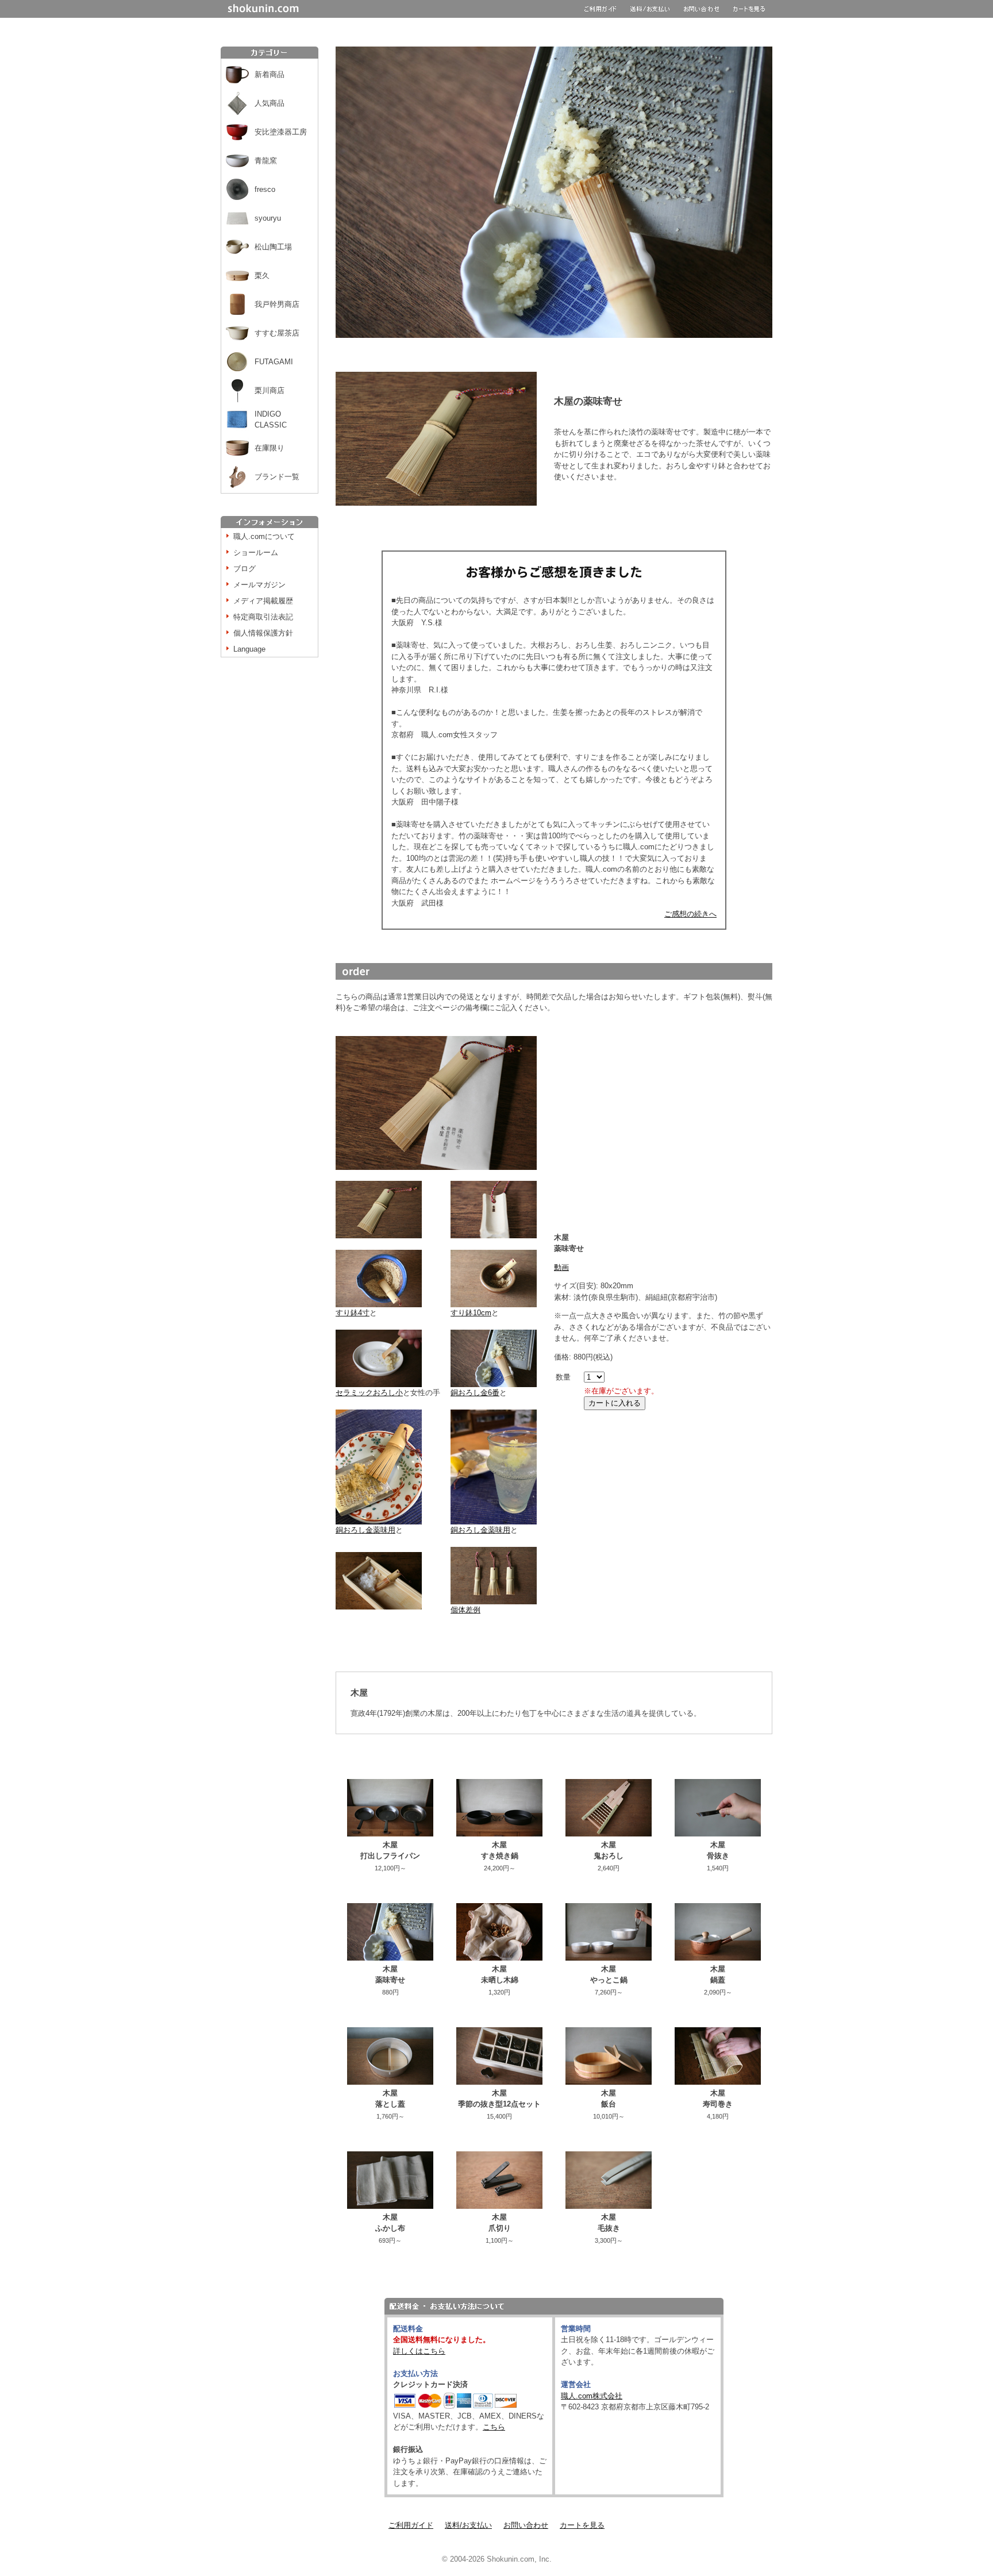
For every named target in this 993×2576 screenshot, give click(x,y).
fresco (265, 189)
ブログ (245, 569)
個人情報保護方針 (263, 633)
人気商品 (270, 103)
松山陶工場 (273, 247)
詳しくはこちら (419, 2351)
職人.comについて (264, 536)
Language (249, 649)
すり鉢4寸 (353, 1313)
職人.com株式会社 (592, 2396)
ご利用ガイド (411, 2525)
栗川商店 (270, 390)
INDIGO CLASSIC (271, 420)
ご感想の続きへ (690, 914)
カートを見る (582, 2525)
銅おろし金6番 (475, 1393)
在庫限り (270, 448)
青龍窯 (266, 161)
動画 (561, 1267)
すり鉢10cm (471, 1313)
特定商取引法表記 (263, 617)
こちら (494, 2427)
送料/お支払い (468, 2525)
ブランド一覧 (277, 477)
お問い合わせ (526, 2525)
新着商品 (270, 74)
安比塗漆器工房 (281, 132)
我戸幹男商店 (277, 304)
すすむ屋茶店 (277, 333)
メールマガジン (259, 585)
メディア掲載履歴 (263, 601)
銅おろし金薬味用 (365, 1530)
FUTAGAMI (274, 362)
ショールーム (256, 552)
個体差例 (465, 1610)
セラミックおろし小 (369, 1393)
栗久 (262, 276)
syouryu (268, 218)
